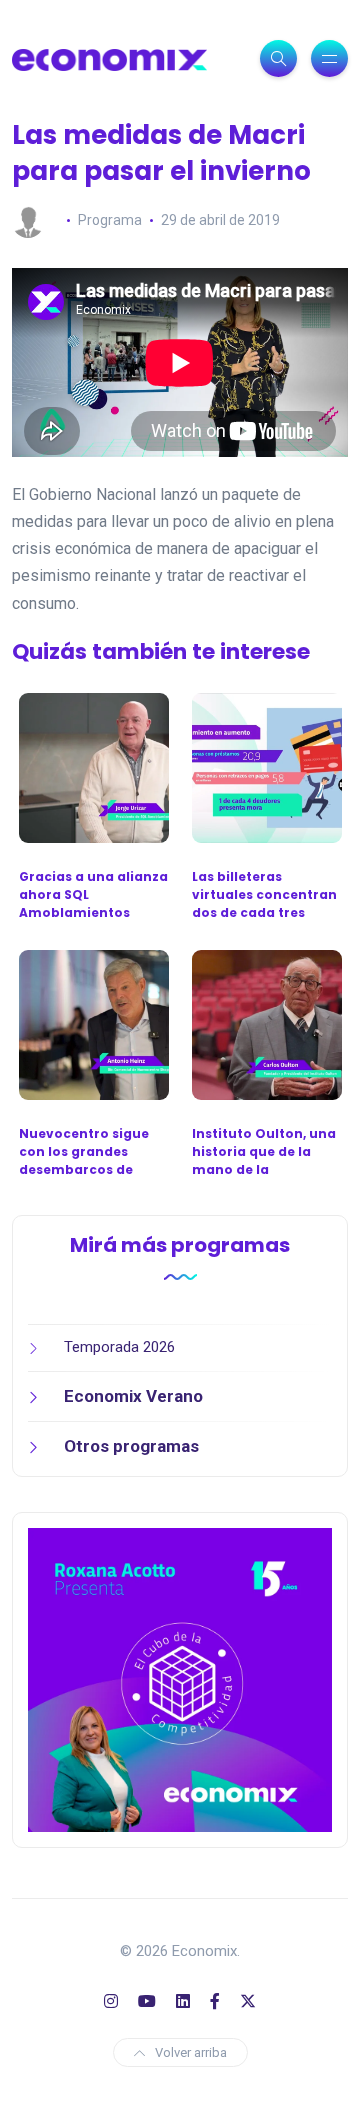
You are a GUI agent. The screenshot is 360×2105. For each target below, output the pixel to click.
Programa (110, 220)
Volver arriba (191, 2052)
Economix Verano (133, 1396)
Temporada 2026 (119, 1347)
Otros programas (131, 1446)
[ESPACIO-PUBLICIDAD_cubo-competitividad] (180, 1679)
